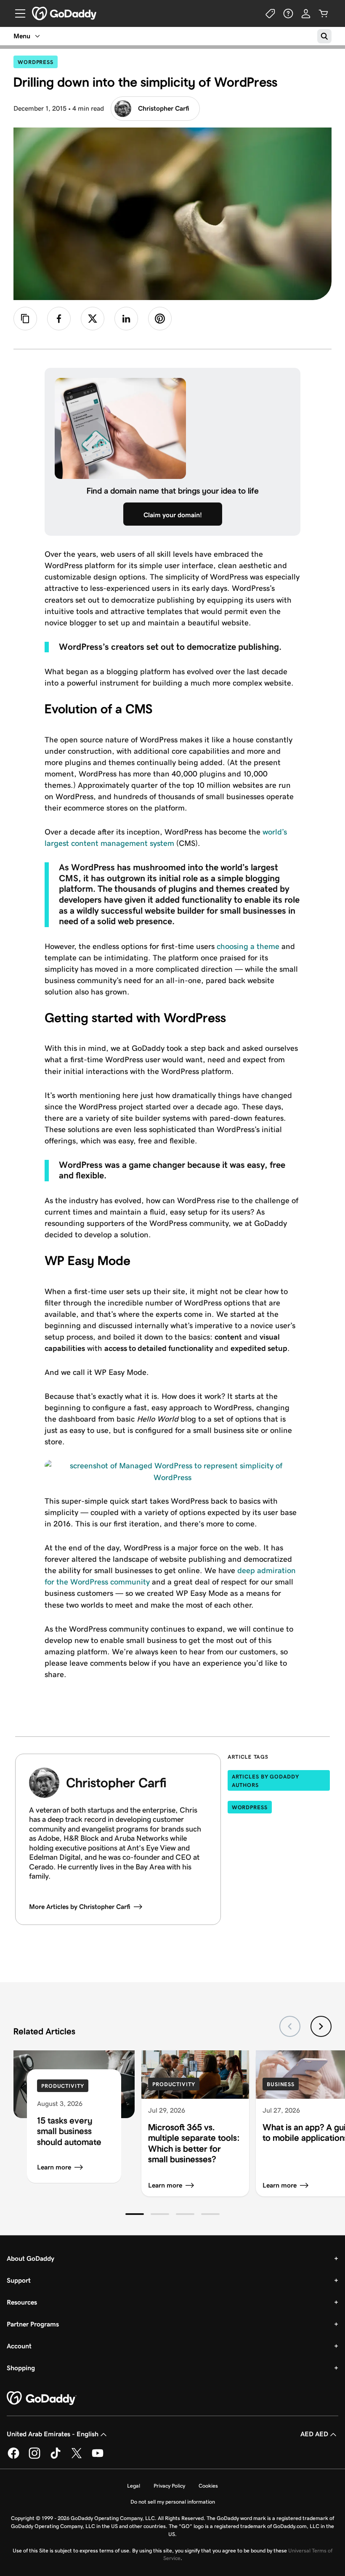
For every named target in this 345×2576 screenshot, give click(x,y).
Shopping (21, 2368)
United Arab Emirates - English (53, 2434)
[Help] (288, 13)
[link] (59, 319)
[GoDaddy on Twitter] (77, 2457)
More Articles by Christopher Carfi (80, 1907)
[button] (135, 2214)
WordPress (38, 62)
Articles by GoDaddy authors (265, 1781)
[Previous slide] (290, 2026)
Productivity (63, 2086)
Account (19, 2346)
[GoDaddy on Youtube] (98, 2457)
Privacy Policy (169, 2486)
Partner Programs (33, 2324)
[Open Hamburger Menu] (17, 13)
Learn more (54, 2167)
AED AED (314, 2434)
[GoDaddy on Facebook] (13, 2457)
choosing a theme (248, 946)
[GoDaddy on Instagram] (34, 2457)
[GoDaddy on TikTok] (56, 2457)
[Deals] (271, 13)
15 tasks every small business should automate (69, 2131)
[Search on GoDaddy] (324, 36)
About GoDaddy (31, 2258)
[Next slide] (321, 2026)
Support (19, 2280)
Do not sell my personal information (173, 2502)
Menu (22, 36)
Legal (134, 2486)
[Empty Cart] (324, 13)
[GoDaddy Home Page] (42, 2398)
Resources (22, 2302)
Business (281, 2084)
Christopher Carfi (164, 108)
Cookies (208, 2486)
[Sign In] (306, 13)
